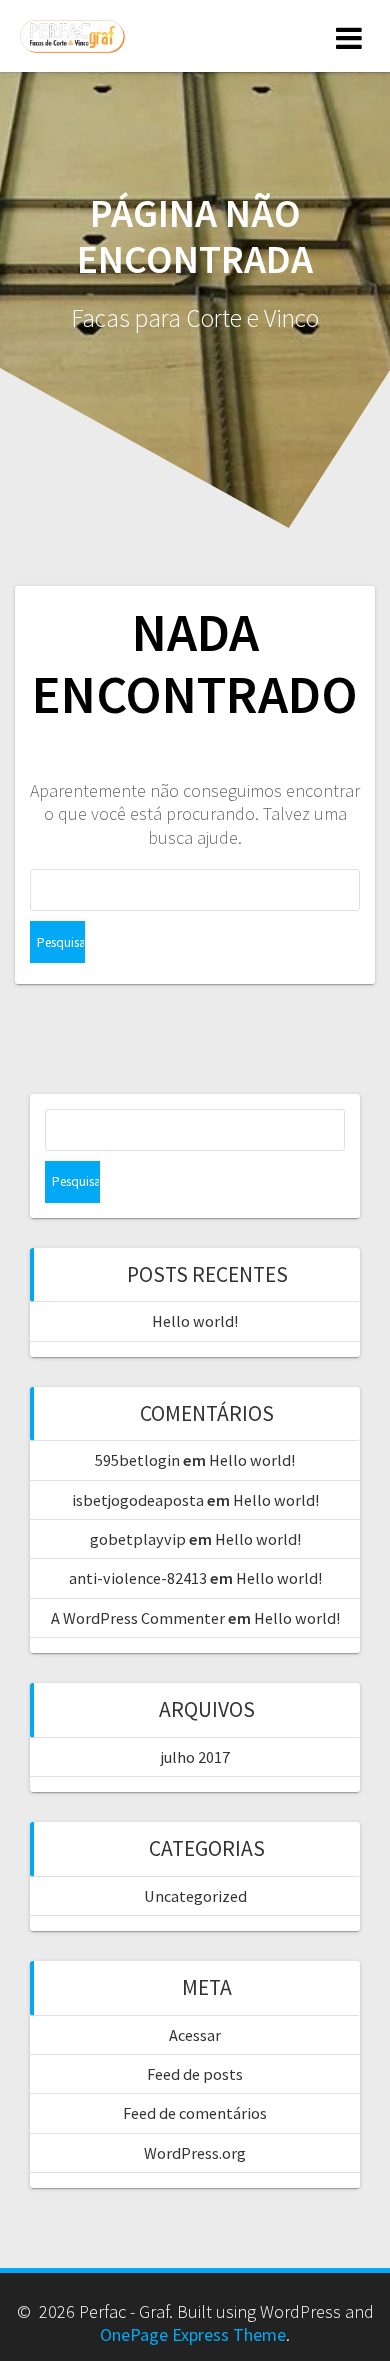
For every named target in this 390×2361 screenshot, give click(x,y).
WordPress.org (195, 2153)
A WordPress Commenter (138, 1618)
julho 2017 (195, 1757)
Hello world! (195, 1321)
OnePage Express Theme (193, 2334)
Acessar (195, 2035)
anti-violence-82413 (138, 1578)
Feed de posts (195, 2074)
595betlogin (137, 1460)
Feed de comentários (195, 2113)
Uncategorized (195, 1896)
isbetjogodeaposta (138, 1500)
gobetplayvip (138, 1539)
